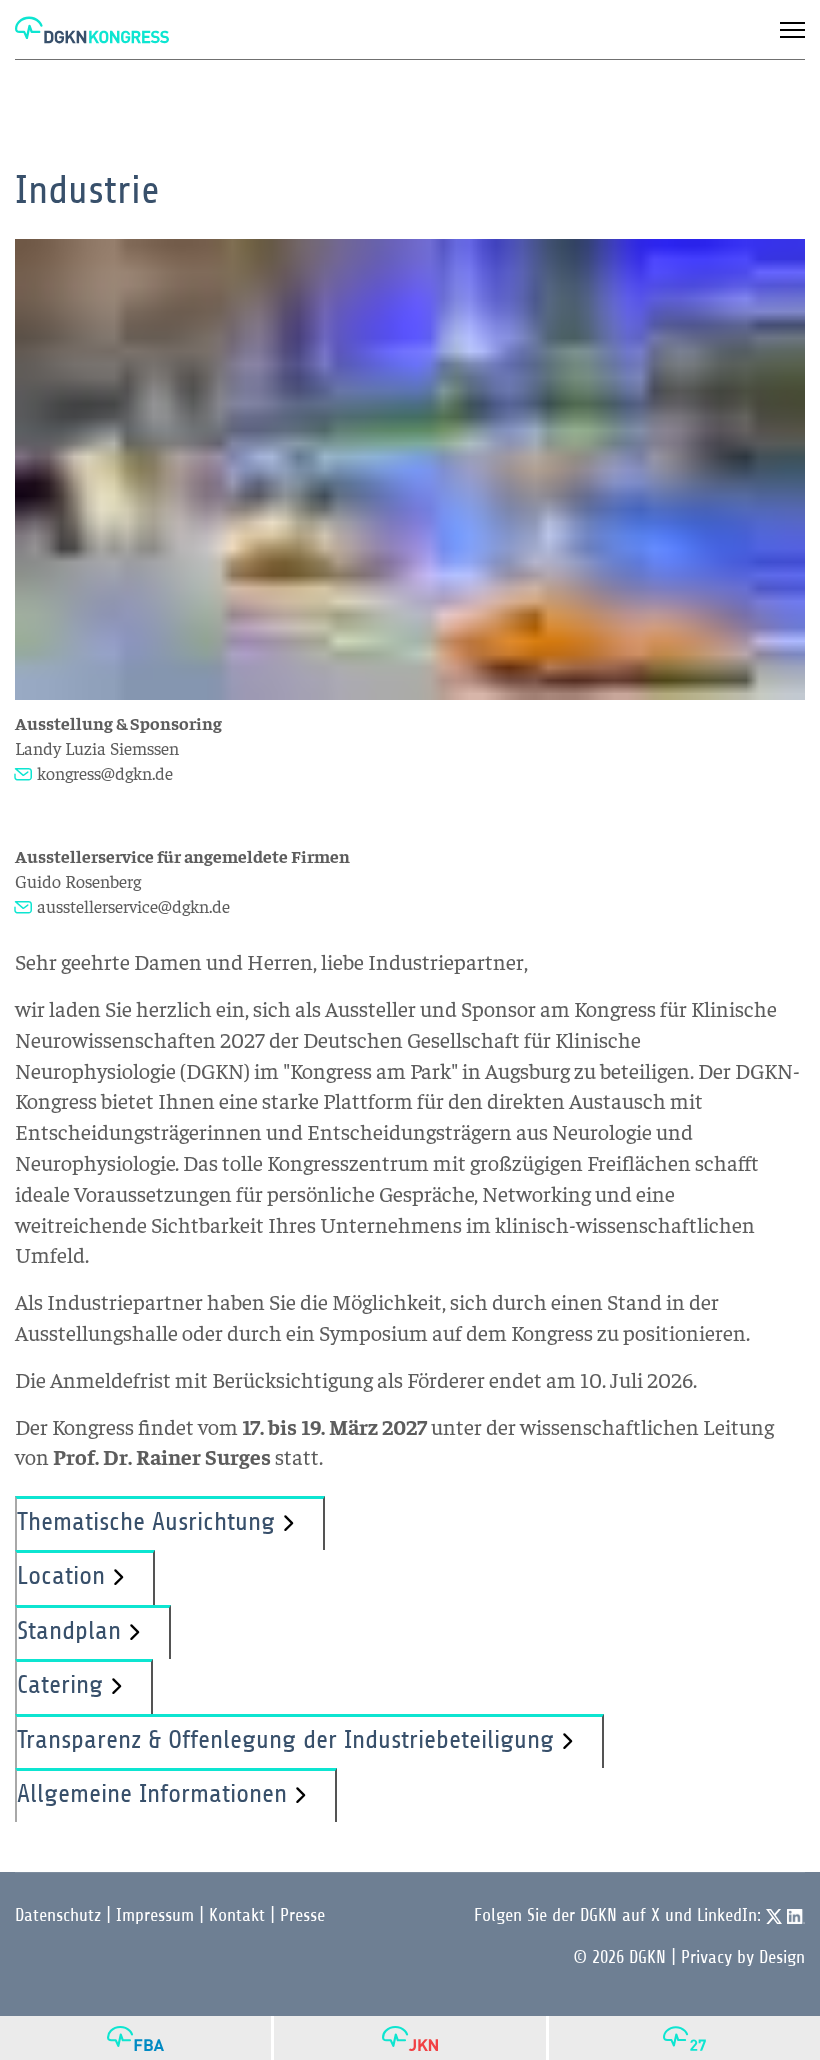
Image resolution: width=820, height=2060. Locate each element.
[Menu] (792, 30)
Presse (302, 1915)
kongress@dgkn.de (105, 772)
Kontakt (237, 1915)
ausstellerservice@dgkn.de (133, 905)
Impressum (155, 1915)
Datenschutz (58, 1915)
